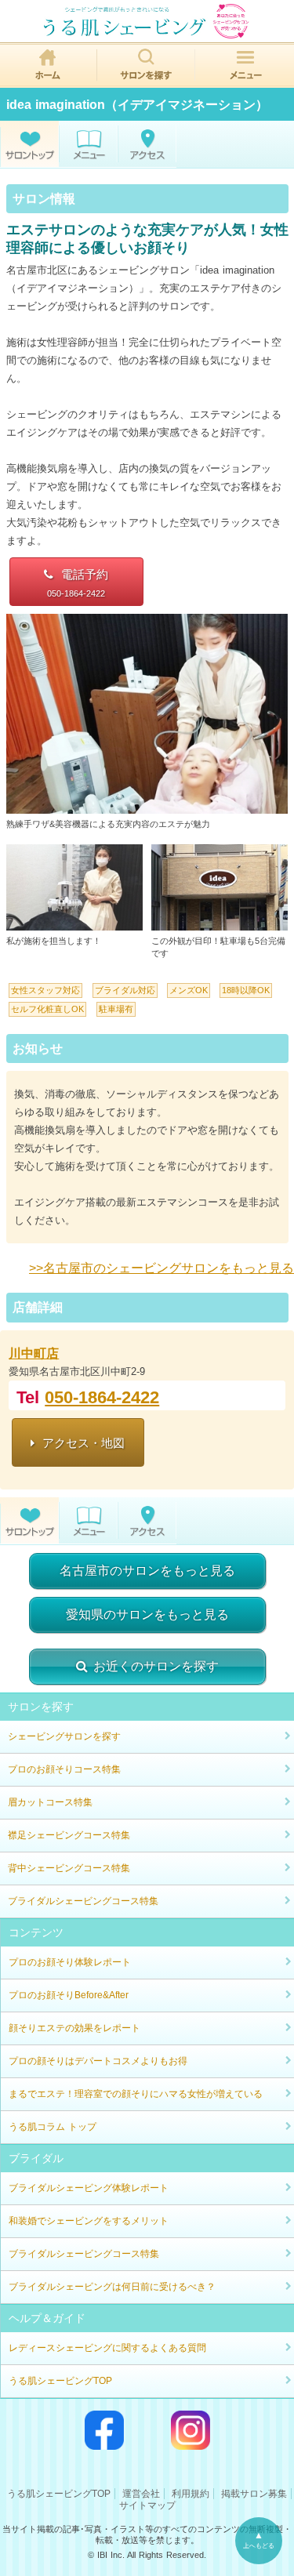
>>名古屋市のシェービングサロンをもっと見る (162, 1268)
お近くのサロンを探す (156, 1666)
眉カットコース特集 (50, 1802)
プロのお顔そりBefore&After (69, 1995)
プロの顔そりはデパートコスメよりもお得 (98, 2061)
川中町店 (34, 1353)
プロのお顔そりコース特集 (64, 1769)
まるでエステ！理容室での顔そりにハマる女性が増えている (136, 2094)
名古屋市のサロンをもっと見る (147, 1571)
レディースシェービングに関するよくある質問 (107, 2348)
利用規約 (191, 2494)
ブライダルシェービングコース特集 (83, 1901)
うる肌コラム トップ (53, 2127)
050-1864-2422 (102, 1397)
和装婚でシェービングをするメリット (89, 2221)
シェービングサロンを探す (64, 1736)
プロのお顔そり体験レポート (70, 1962)
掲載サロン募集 (254, 2494)
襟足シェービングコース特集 (69, 1835)
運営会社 (141, 2494)
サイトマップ (147, 2505)
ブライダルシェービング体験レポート (89, 2188)
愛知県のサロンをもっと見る (147, 1615)
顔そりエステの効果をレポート (74, 2028)
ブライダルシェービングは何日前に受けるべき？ (112, 2287)
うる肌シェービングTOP (60, 2381)
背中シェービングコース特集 (69, 1868)
